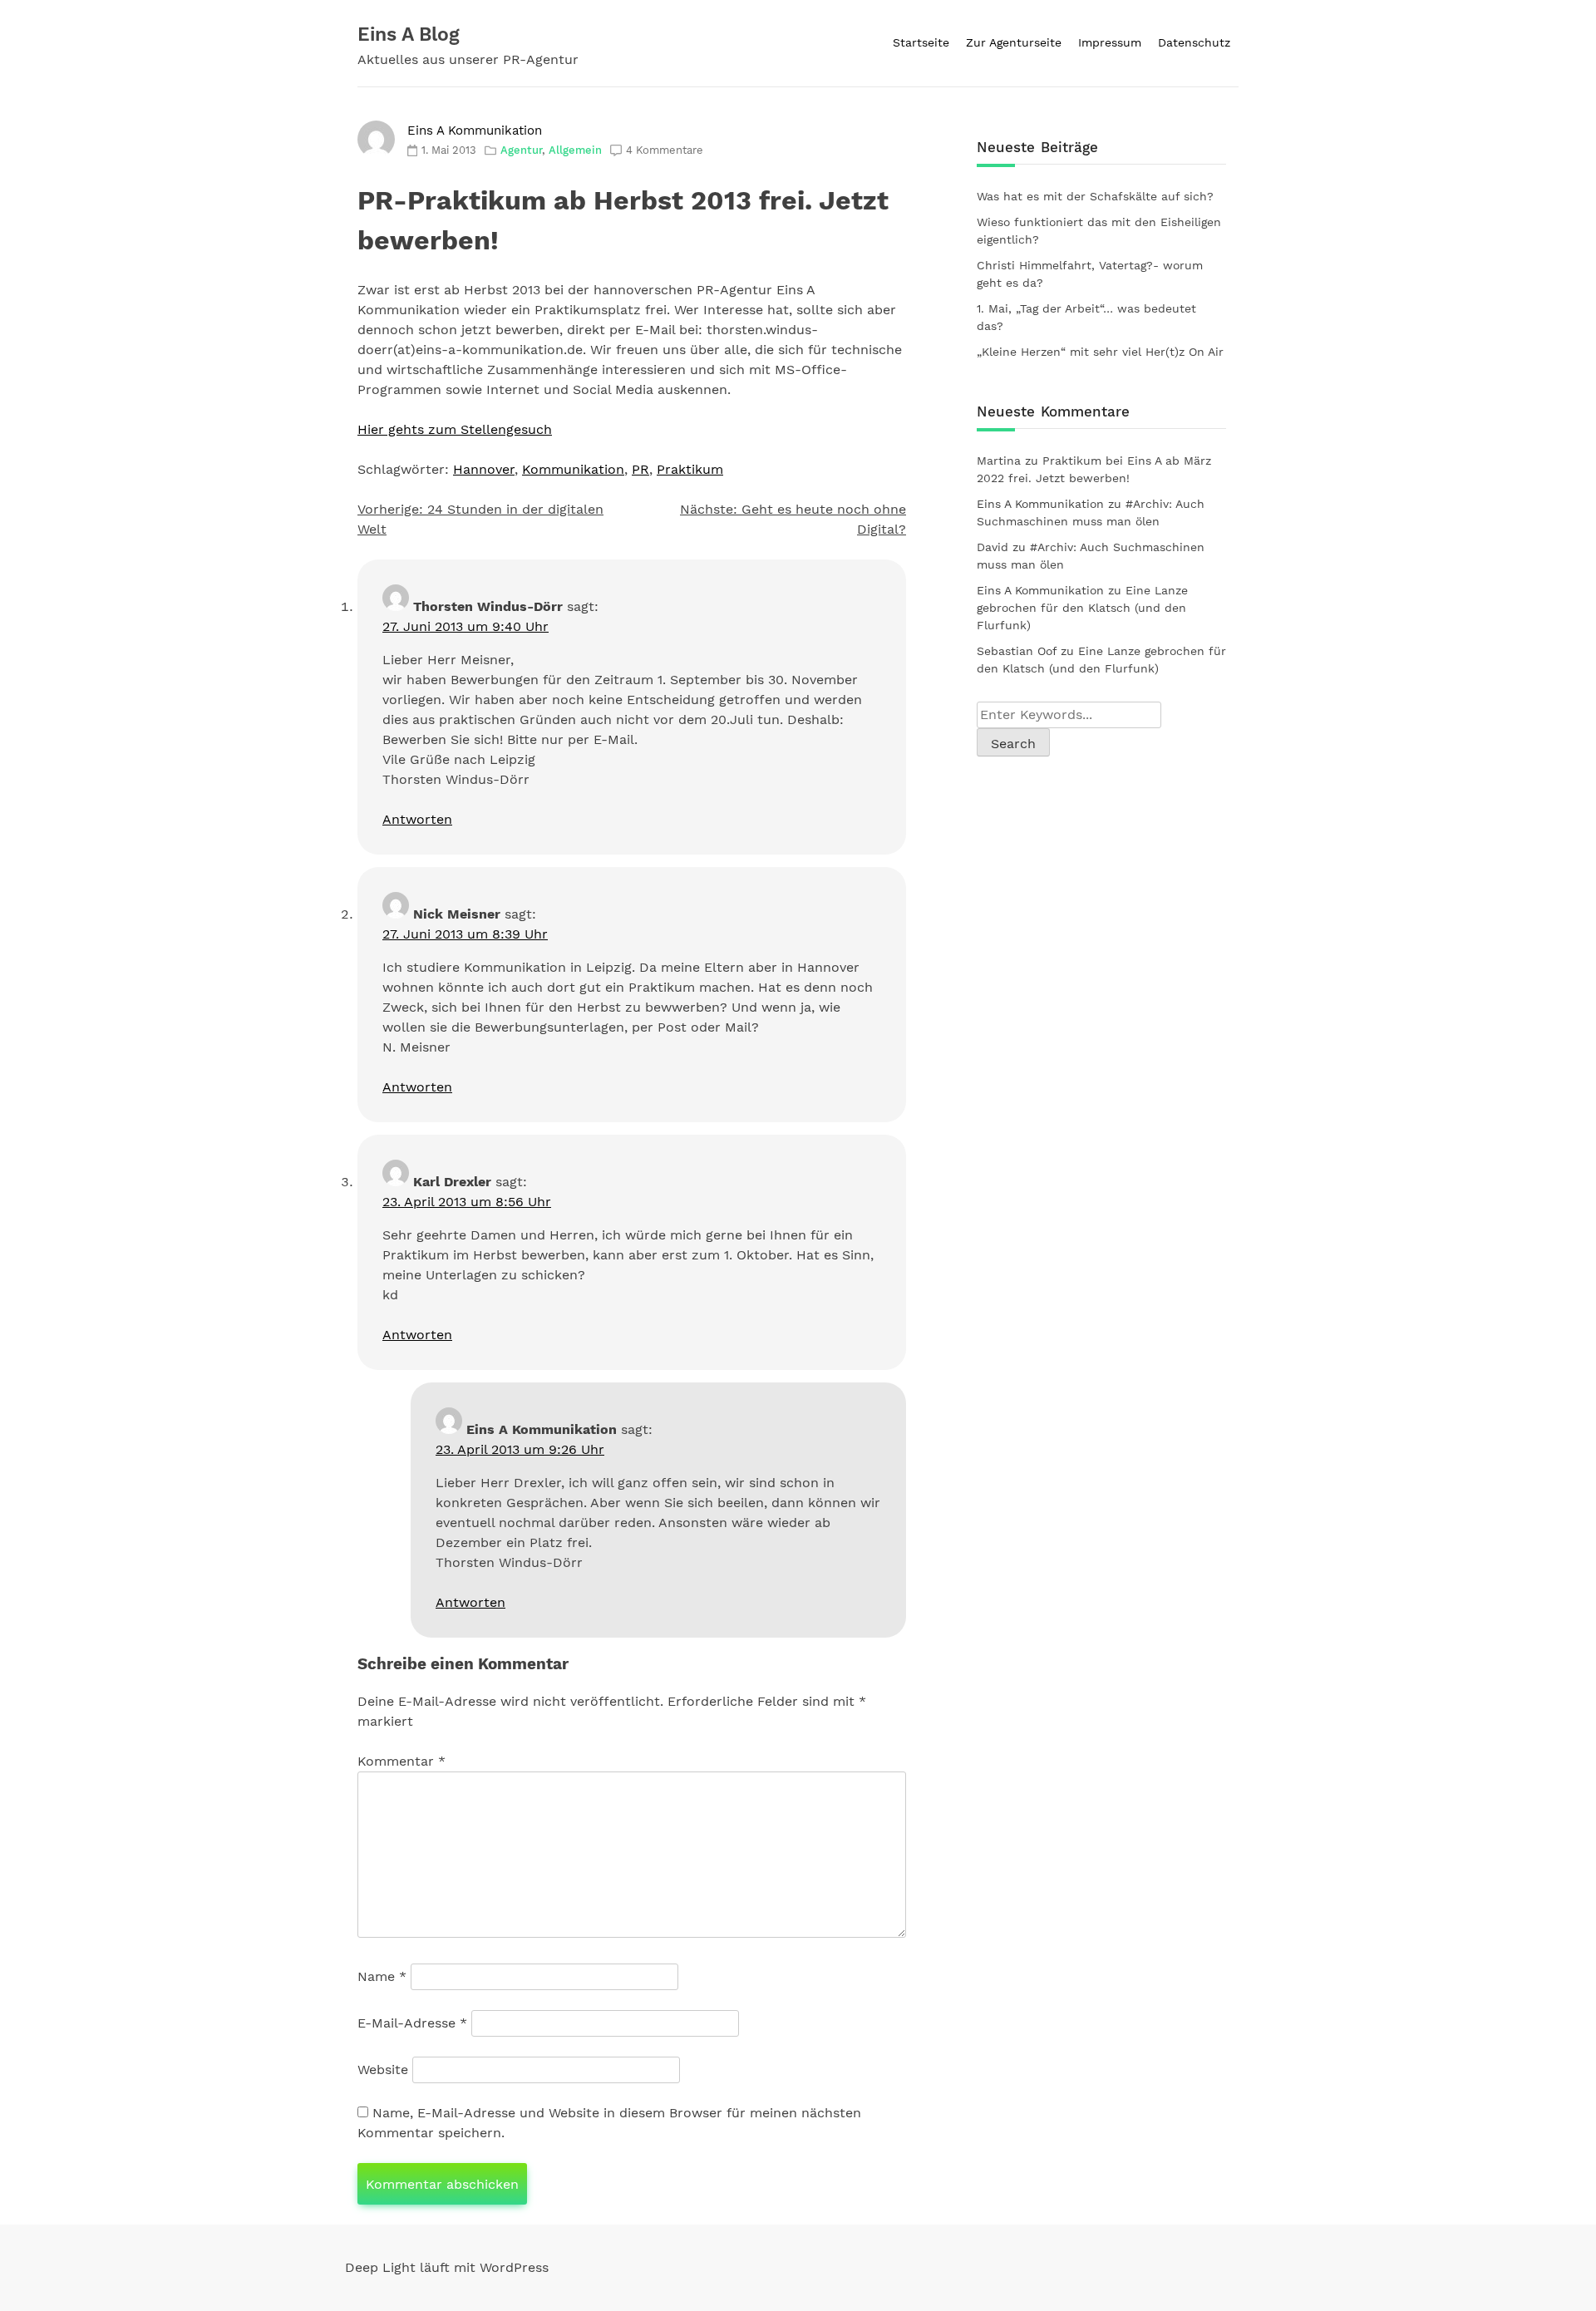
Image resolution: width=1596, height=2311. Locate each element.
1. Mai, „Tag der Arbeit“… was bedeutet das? (1086, 317)
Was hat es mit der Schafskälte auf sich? (1095, 196)
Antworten (417, 819)
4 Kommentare (665, 150)
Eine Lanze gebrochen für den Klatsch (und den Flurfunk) (1082, 608)
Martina (999, 461)
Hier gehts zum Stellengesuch (455, 429)
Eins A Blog (409, 34)
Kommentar (401, 1761)
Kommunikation (573, 469)
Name (382, 1976)
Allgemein (575, 150)
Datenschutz (1194, 42)
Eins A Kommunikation (475, 131)
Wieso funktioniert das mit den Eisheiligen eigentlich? (1099, 231)
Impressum (1110, 42)
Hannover (484, 469)
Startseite (921, 42)
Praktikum (690, 469)
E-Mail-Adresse (412, 2023)
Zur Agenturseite (1014, 42)
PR (640, 469)
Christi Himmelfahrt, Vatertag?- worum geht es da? (1090, 274)
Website (383, 2070)
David (993, 547)
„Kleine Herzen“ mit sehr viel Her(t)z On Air (1100, 352)
